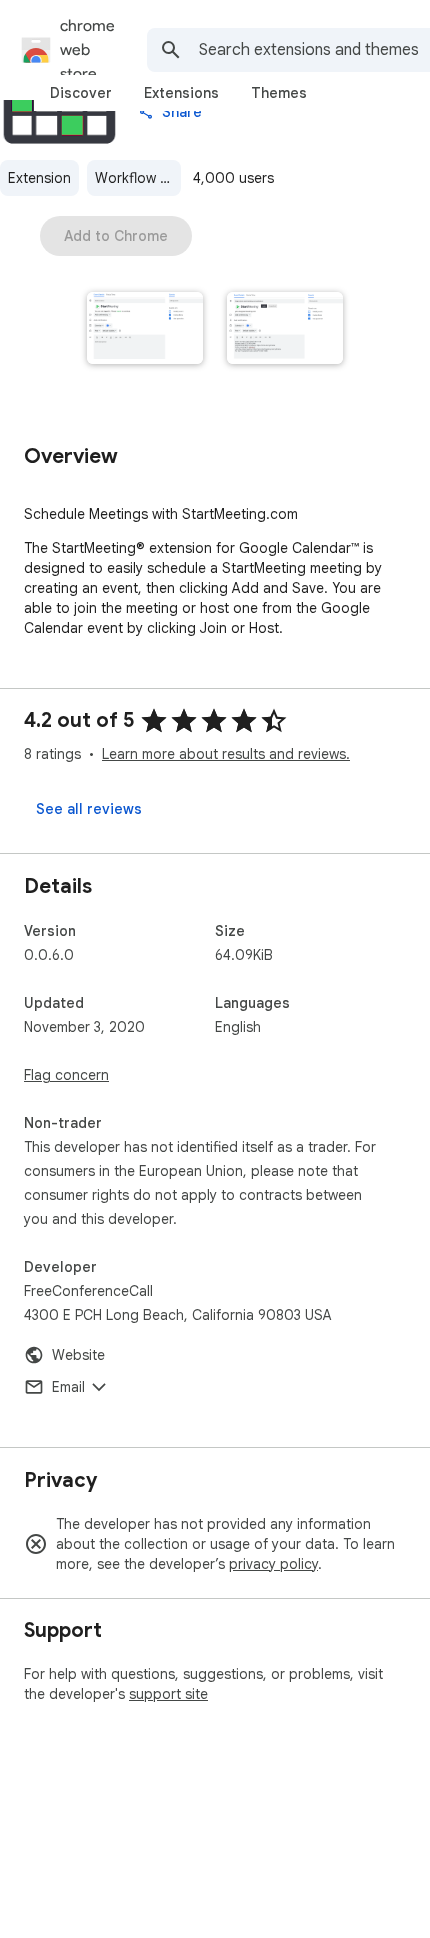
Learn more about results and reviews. (226, 754)
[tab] (81, 93)
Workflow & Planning (138, 178)
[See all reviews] (89, 809)
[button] (145, 330)
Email (68, 1387)
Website (78, 1355)
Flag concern (66, 1075)
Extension (39, 178)
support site (168, 1694)
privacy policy (273, 1564)
